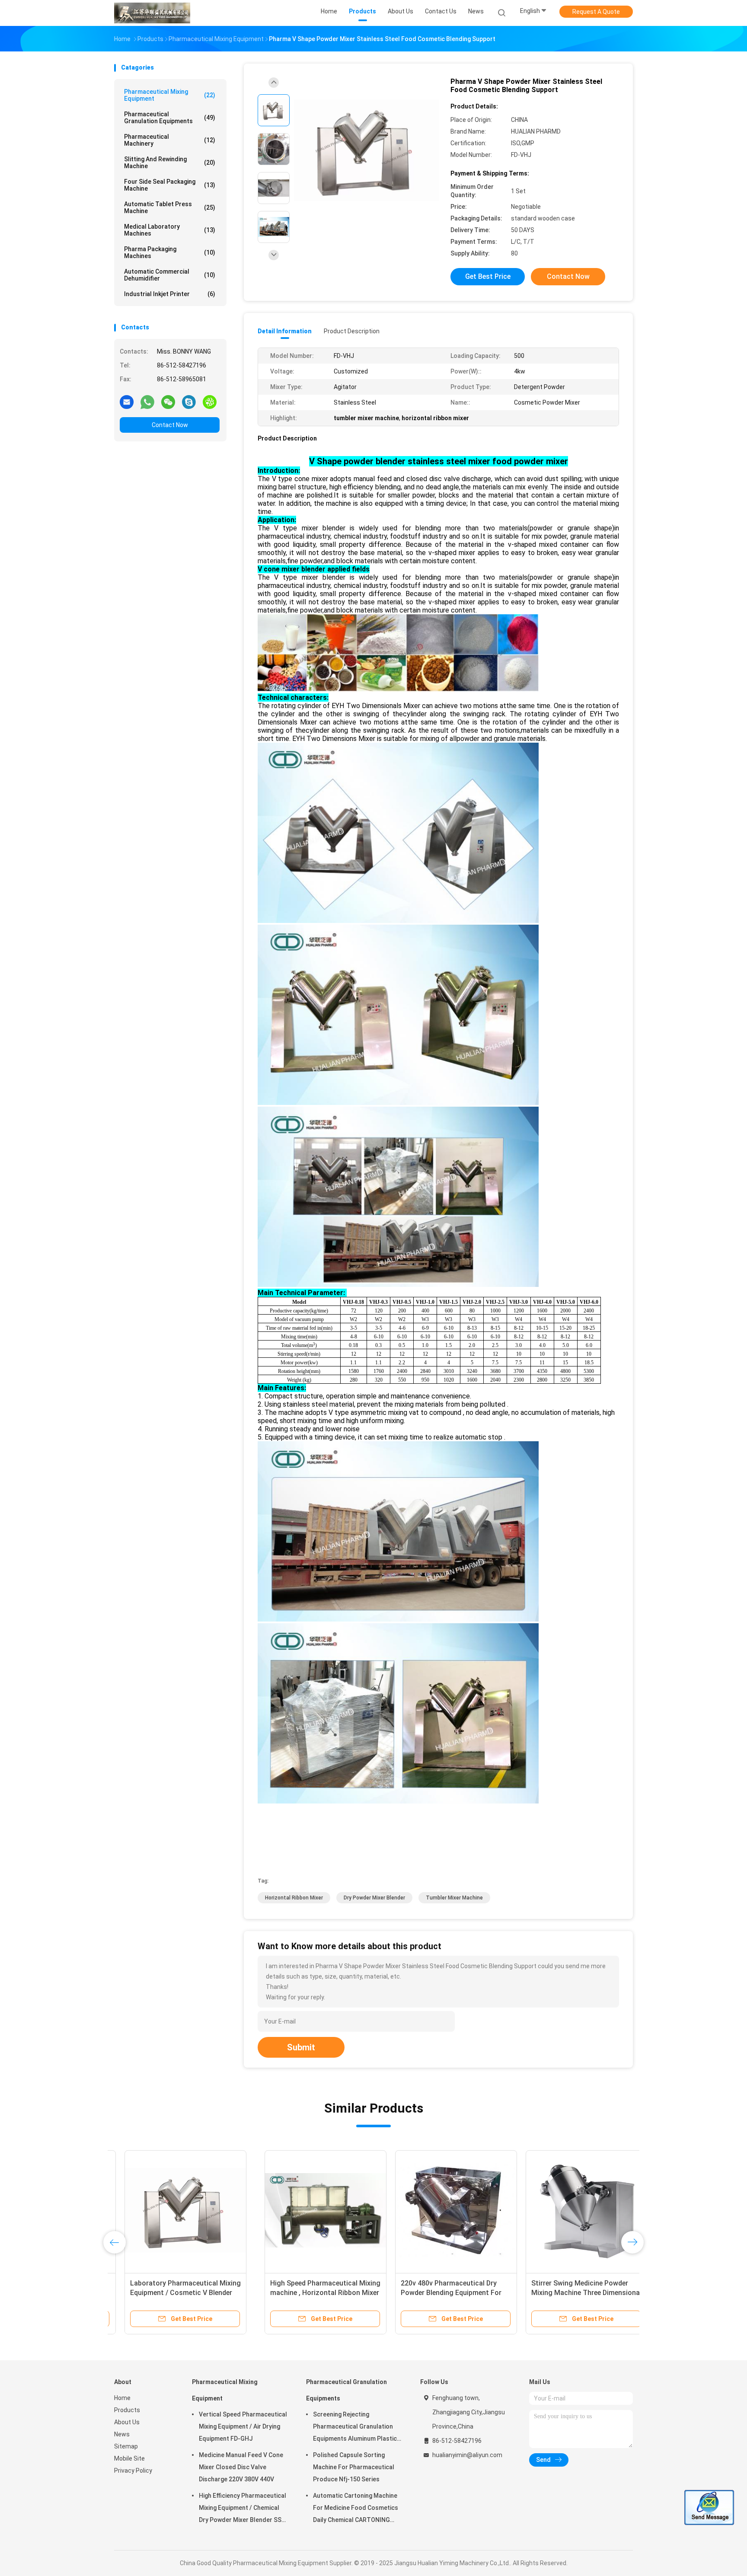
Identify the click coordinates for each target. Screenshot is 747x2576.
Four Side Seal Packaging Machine (170, 185)
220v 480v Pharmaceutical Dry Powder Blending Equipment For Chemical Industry (301, 2293)
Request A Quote (596, 12)
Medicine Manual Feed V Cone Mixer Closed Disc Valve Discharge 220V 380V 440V (241, 2467)
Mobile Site (129, 2458)
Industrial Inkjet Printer (170, 294)
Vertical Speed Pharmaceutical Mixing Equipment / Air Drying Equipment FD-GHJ (243, 2426)
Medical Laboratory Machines (170, 230)
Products (127, 2410)
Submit (301, 2047)
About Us (127, 2422)
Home (122, 2398)
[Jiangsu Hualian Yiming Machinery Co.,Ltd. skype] (189, 402)
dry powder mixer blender (374, 1898)
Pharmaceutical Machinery (170, 140)
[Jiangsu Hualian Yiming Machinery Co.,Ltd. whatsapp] (147, 402)
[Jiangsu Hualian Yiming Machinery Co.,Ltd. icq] (210, 402)
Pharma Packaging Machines (170, 252)
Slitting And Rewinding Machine (170, 163)
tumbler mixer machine (454, 1898)
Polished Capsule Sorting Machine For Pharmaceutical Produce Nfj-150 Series (354, 2467)
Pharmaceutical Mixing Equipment (170, 95)
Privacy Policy (133, 2471)
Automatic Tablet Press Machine (170, 207)
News (122, 2434)
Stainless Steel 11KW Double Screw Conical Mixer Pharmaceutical (557, 2293)
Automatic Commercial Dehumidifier (170, 275)
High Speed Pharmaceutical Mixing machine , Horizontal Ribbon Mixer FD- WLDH (175, 2293)
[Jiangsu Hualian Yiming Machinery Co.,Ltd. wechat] (168, 402)
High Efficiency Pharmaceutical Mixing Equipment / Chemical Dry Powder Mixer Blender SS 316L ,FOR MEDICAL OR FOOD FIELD (243, 2509)
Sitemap (126, 2446)
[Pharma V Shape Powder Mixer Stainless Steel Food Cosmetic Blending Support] (367, 150)
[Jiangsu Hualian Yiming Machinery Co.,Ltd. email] (127, 402)
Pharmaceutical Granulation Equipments (170, 118)
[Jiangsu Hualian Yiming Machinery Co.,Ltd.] (152, 13)
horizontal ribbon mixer (294, 1898)
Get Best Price (488, 276)
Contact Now (170, 425)
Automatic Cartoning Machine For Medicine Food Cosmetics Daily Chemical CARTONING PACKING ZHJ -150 (356, 2509)
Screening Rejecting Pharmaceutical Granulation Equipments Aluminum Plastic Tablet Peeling (355, 2428)
